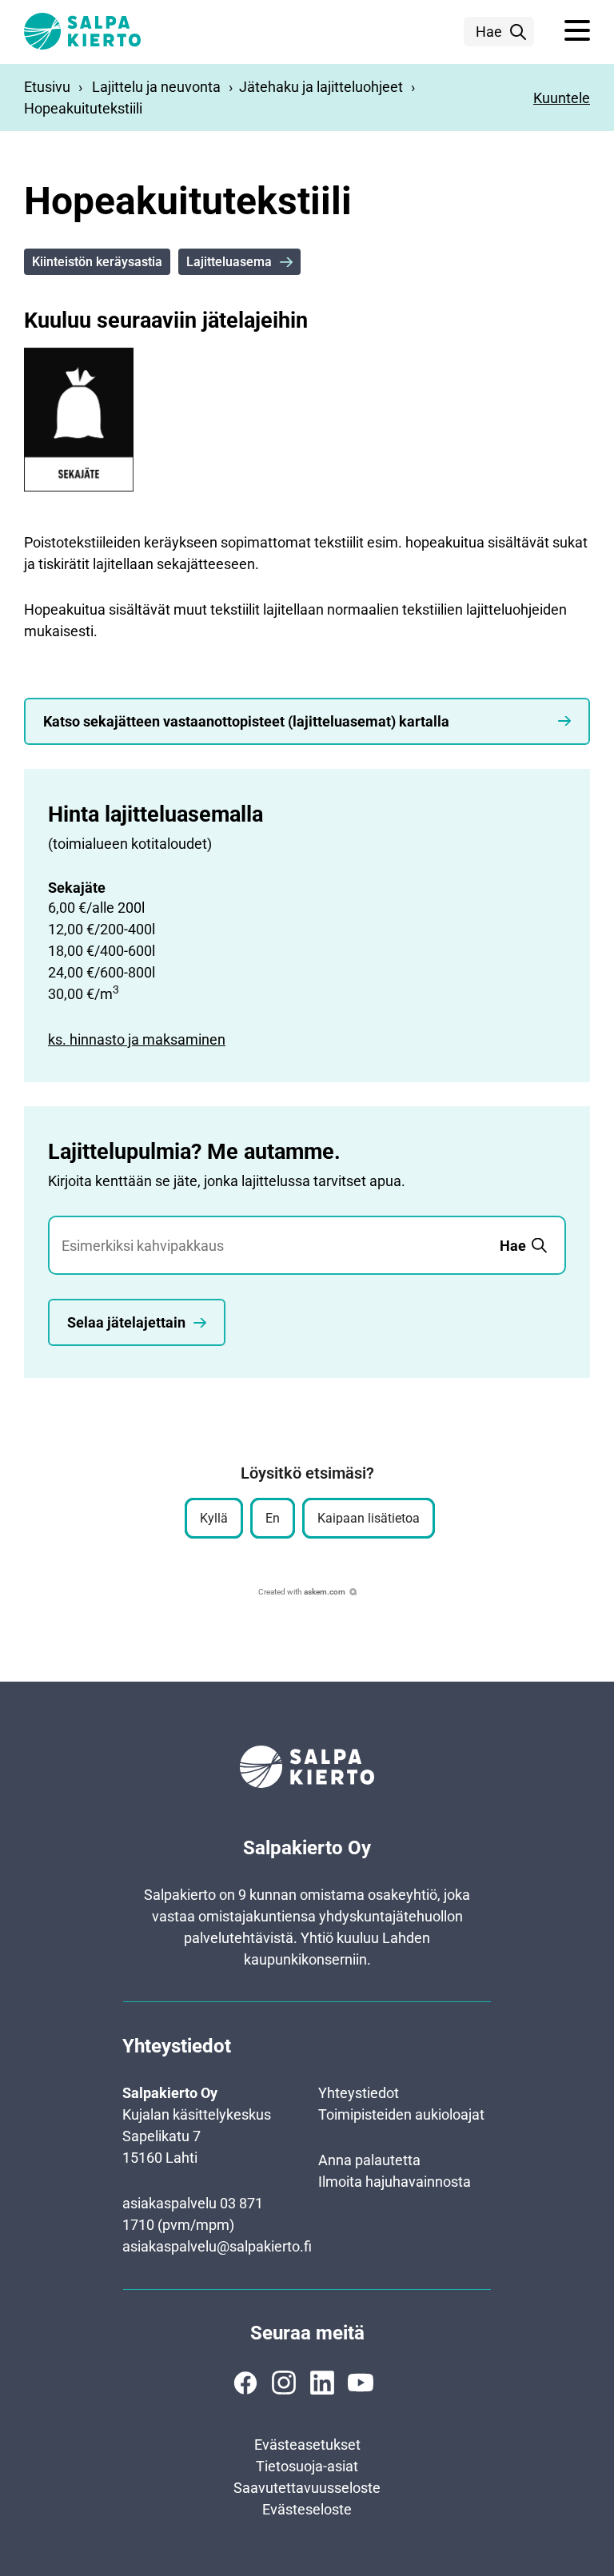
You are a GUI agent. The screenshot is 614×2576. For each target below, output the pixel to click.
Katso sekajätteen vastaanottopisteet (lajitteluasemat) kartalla (246, 721)
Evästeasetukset (307, 2445)
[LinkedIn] (322, 2383)
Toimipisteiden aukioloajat (401, 2114)
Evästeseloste (307, 2509)
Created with (302, 1592)
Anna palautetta (369, 2160)
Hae (489, 32)
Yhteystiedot (359, 2093)
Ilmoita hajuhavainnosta (395, 2182)
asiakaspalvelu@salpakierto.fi (217, 2246)
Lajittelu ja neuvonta (156, 87)
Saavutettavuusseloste (307, 2488)
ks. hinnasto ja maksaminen (137, 1039)
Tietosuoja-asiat (307, 2466)
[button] (577, 31)
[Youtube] (361, 2383)
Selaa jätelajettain (126, 1322)
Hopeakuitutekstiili (83, 108)
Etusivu (47, 87)
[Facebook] (245, 2383)
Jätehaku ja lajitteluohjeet (321, 87)
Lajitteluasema (229, 262)
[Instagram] (284, 2383)
